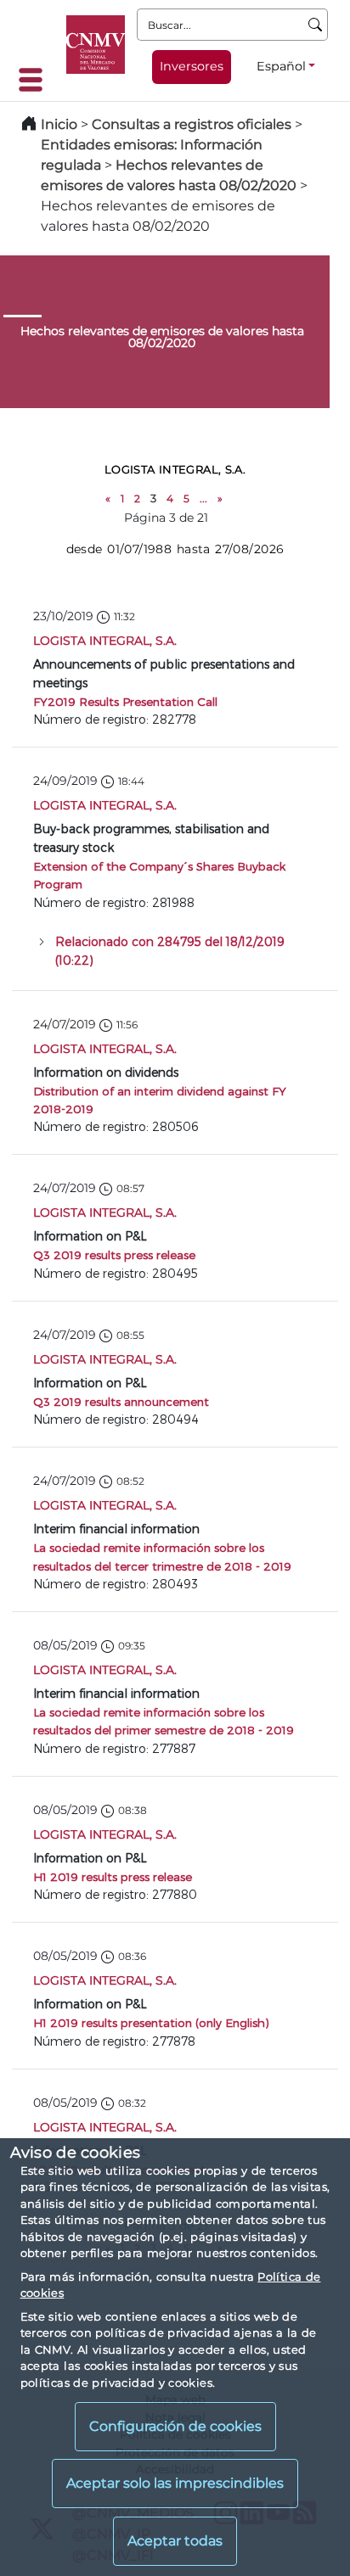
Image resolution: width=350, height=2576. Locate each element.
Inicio (59, 124)
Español (281, 66)
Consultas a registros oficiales (192, 124)
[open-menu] (36, 80)
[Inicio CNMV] (96, 45)
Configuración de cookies (175, 2426)
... (203, 498)
